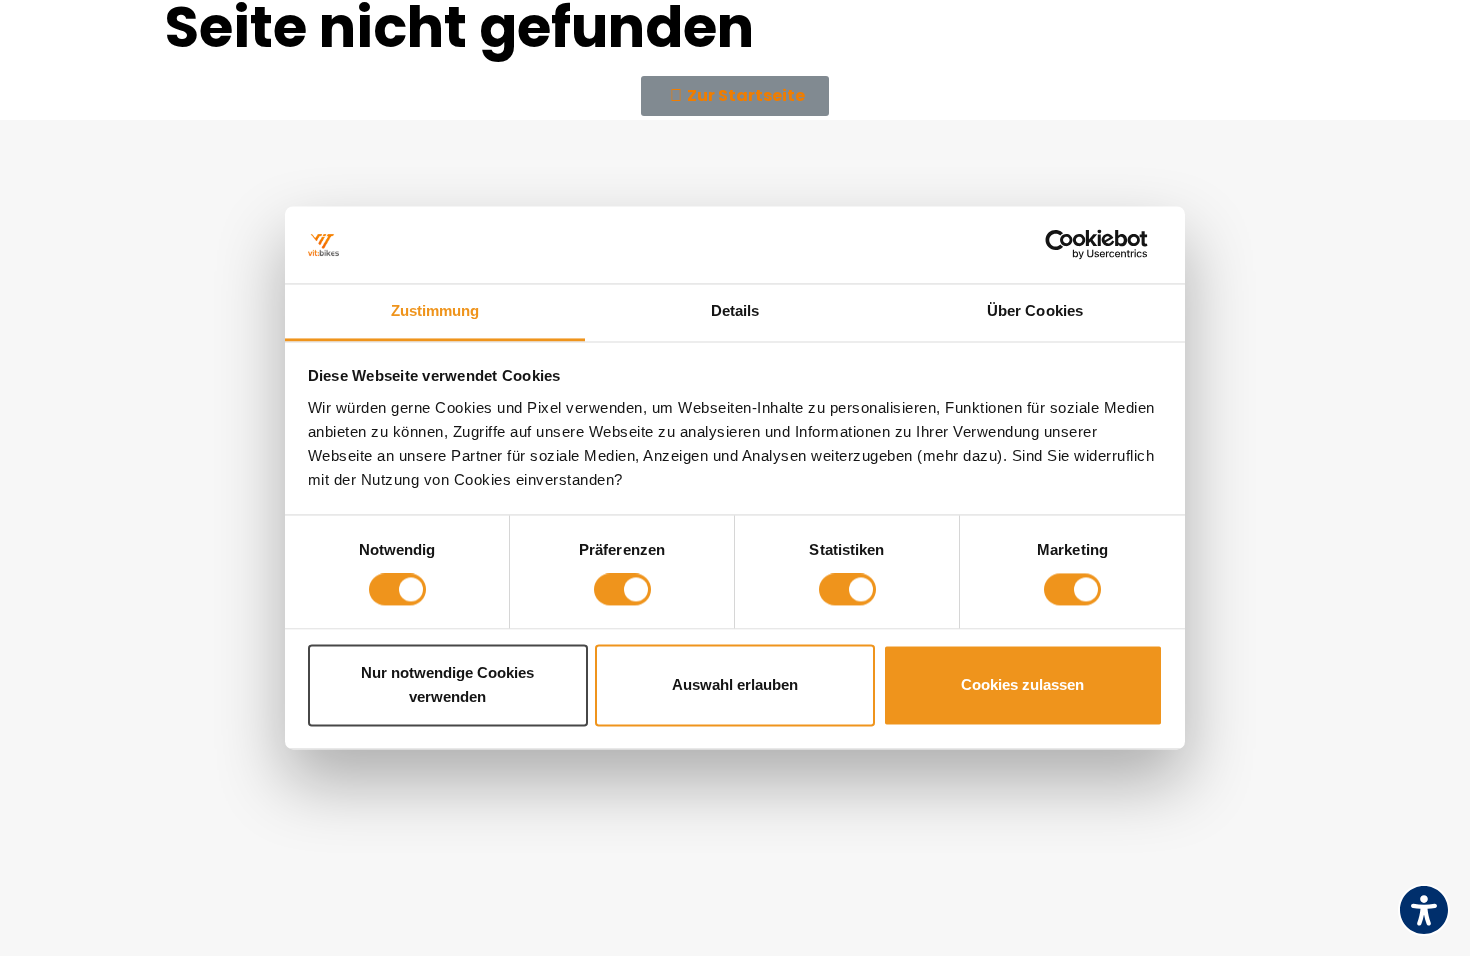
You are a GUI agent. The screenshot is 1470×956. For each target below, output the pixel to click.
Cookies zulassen (1022, 684)
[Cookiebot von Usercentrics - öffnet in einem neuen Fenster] (1075, 245)
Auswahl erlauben (735, 684)
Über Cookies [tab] (1035, 310)
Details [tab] (735, 310)
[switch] (622, 590)
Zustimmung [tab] (435, 310)
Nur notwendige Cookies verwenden (447, 684)
